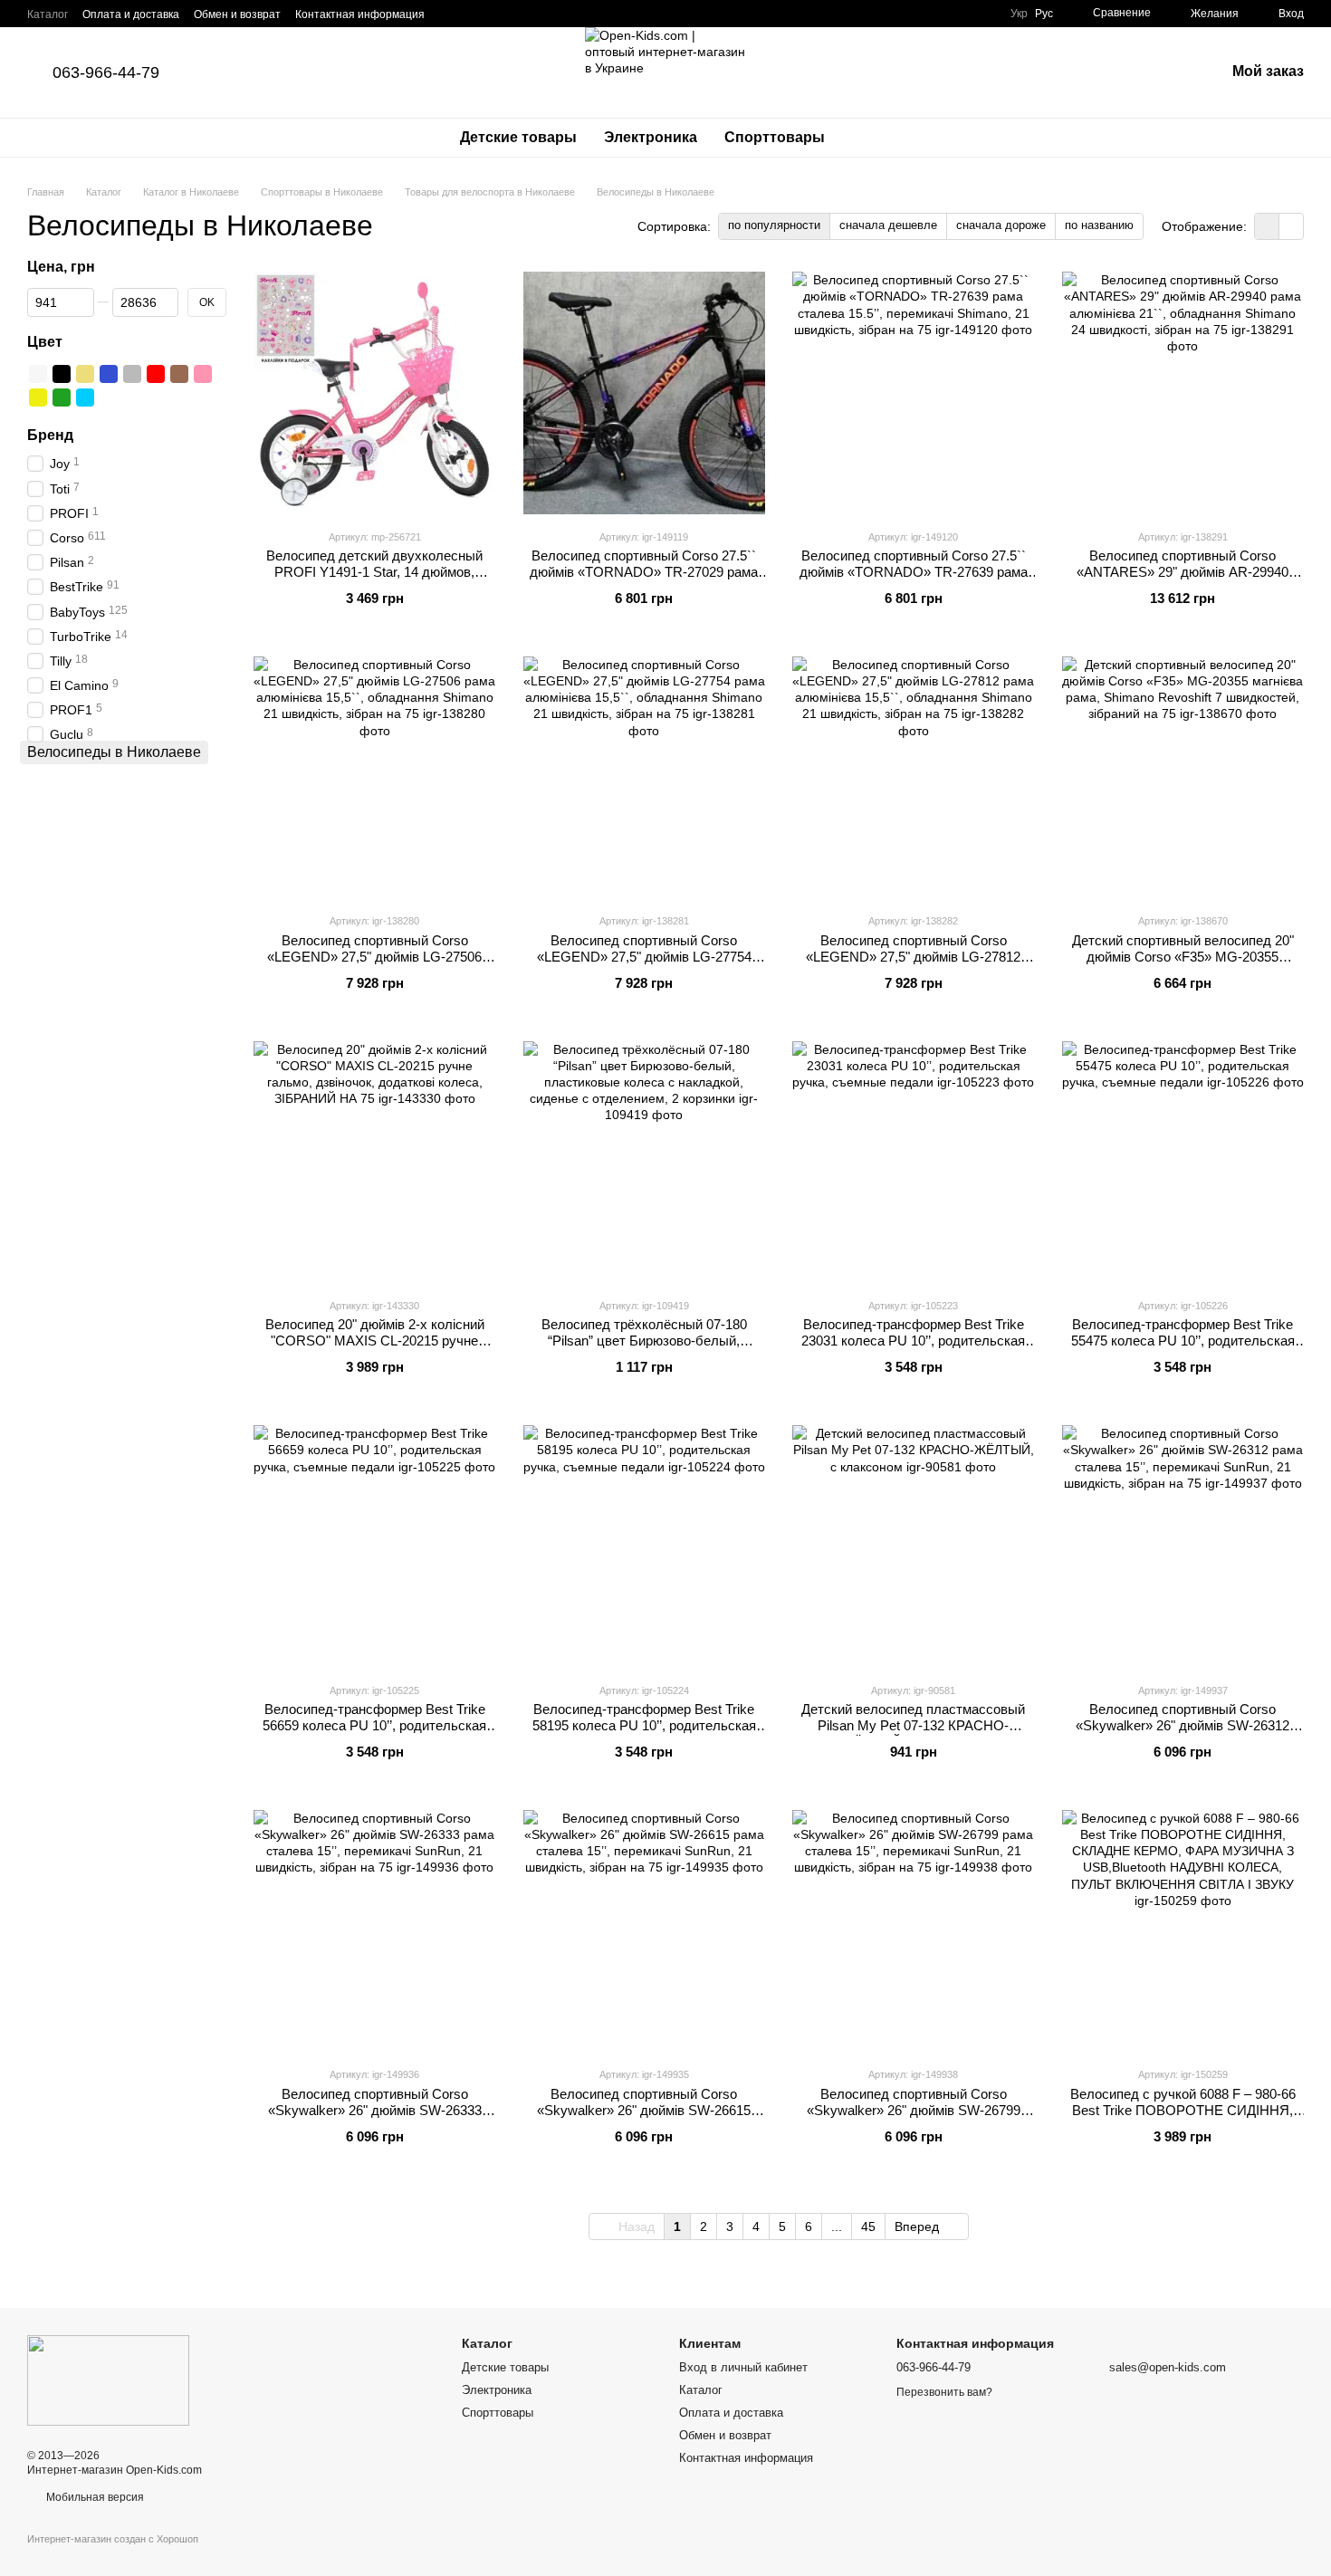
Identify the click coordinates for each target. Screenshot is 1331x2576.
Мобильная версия (94, 2497)
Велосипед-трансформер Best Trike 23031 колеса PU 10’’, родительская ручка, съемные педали (913, 1341)
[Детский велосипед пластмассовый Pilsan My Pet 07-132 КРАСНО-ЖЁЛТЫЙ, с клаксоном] (914, 1547)
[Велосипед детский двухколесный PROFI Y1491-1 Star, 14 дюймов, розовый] (375, 393)
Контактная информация (360, 14)
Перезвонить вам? (944, 2392)
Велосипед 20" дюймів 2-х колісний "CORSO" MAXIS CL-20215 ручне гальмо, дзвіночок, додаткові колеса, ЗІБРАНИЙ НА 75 (374, 1349)
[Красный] (156, 374)
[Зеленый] (62, 397)
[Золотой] (85, 374)
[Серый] (132, 374)
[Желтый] (38, 397)
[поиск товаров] (871, 138)
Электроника (651, 137)
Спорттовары (775, 137)
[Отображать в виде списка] (1291, 226)
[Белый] (38, 374)
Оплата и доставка (131, 14)
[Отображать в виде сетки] (1267, 226)
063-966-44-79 (106, 72)
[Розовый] (203, 374)
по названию (1099, 225)
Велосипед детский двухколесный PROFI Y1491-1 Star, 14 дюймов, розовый (374, 572)
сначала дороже (1001, 225)
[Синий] (109, 374)
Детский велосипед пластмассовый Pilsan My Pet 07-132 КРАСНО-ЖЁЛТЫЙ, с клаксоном (913, 1725)
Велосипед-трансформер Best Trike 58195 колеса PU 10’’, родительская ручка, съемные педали (644, 1725)
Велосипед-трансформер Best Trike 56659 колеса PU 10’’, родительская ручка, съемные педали (374, 1725)
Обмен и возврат (237, 14)
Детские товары (518, 137)
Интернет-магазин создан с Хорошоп (113, 2539)
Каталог (48, 14)
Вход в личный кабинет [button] (743, 2367)
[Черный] (62, 374)
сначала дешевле (888, 225)
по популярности (774, 225)
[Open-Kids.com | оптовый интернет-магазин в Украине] (108, 2380)
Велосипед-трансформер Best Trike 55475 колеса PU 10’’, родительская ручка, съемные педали (1183, 1341)
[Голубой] (85, 397)
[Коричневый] (179, 374)
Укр (1019, 14)
